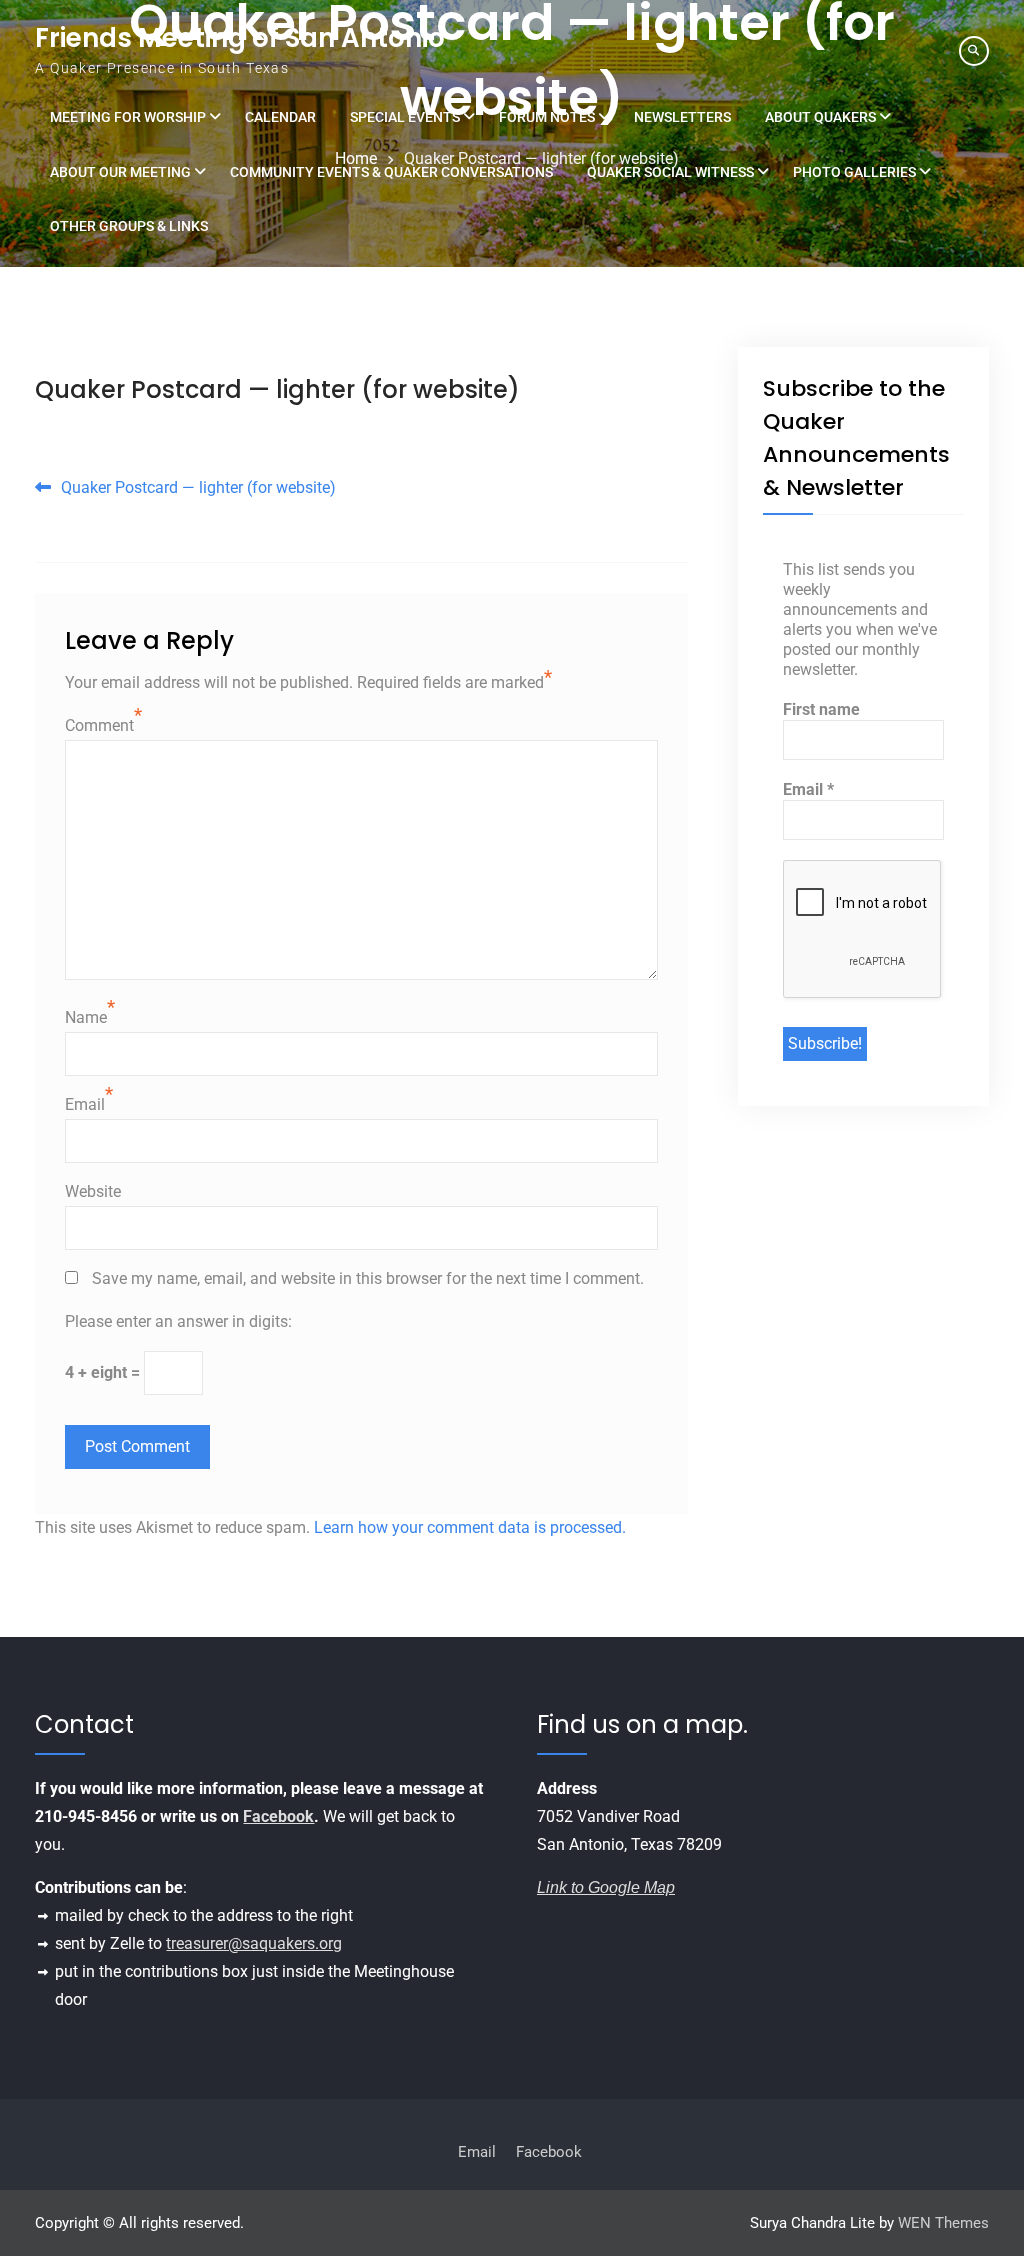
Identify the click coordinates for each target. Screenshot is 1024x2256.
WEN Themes (943, 2223)
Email (85, 1104)
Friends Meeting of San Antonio (240, 38)
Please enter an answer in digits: (178, 1321)
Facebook (278, 1816)
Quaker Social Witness (670, 172)
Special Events (405, 117)
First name (821, 709)
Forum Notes (547, 117)
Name (86, 1017)
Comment (99, 725)
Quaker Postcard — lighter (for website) (277, 389)
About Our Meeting (120, 172)
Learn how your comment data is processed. (470, 1527)
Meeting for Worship (128, 117)
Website (93, 1191)
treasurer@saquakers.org (254, 1943)
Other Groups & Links (129, 226)
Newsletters (682, 117)
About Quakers (820, 117)
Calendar (280, 117)
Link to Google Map (606, 1887)
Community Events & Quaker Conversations (391, 172)
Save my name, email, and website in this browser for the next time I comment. (368, 1278)
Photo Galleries (854, 172)
